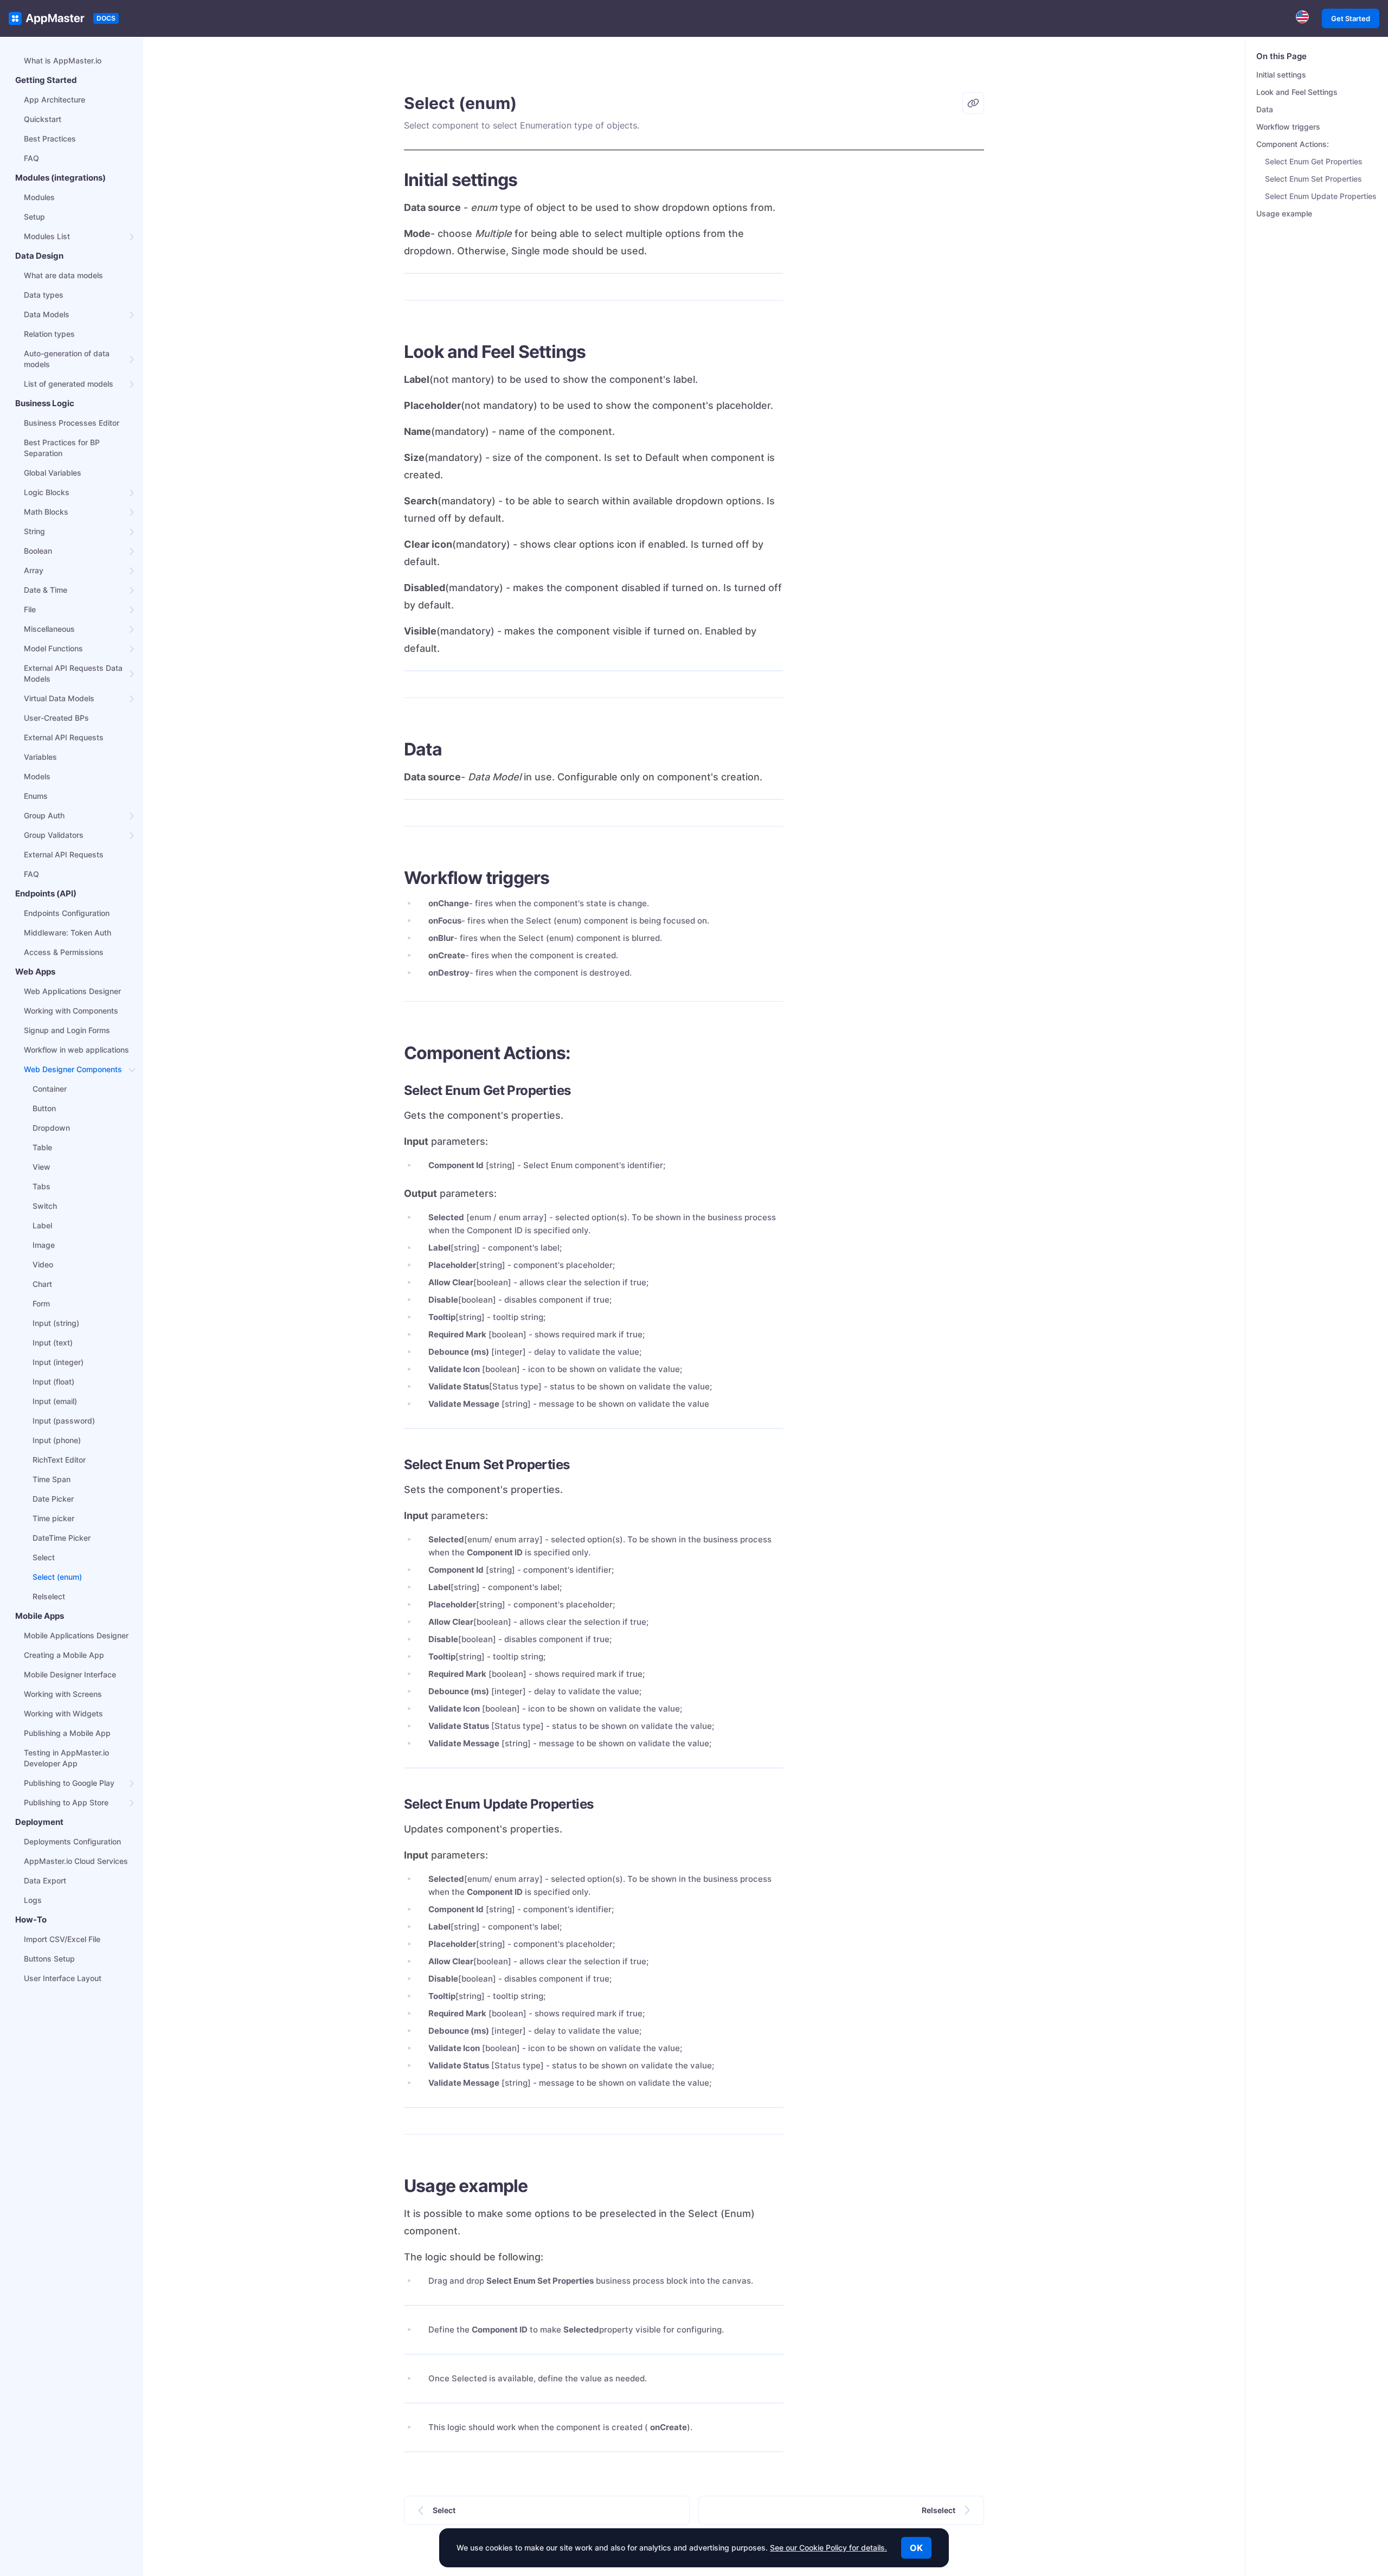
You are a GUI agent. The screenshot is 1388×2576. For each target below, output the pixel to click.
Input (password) (64, 1421)
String (34, 531)
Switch (45, 1206)
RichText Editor (59, 1460)
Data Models (47, 314)
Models (37, 776)
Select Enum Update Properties (1321, 196)
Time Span (52, 1479)
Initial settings (1281, 75)
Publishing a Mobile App (67, 1733)
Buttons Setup (49, 1959)
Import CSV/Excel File (62, 1939)
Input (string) (56, 1323)
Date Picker (53, 1499)
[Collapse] (132, 1069)
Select (44, 1557)
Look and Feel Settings (1297, 92)
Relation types (49, 334)
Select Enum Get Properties (1314, 161)
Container (50, 1089)
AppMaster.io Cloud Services (76, 1861)
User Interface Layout (63, 1978)
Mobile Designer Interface (70, 1674)
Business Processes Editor (72, 423)
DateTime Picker (62, 1538)
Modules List (47, 236)
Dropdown (51, 1128)
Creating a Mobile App (64, 1655)
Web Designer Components (73, 1069)
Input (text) (53, 1343)
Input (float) (53, 1382)
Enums (36, 796)
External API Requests (64, 737)
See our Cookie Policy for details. (828, 2548)
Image (44, 1245)
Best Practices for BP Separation (62, 448)
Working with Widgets (63, 1713)
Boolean (38, 551)
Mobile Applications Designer (76, 1635)
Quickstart (43, 119)
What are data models (63, 275)
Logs (33, 1900)
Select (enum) (57, 1577)
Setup (34, 217)
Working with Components (71, 1011)
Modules (39, 197)
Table (42, 1147)
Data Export (45, 1880)
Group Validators (54, 835)
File (30, 609)
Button (44, 1108)
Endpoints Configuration (67, 913)
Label (42, 1225)
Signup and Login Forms (67, 1030)
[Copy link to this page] (973, 103)
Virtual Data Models (59, 698)
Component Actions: (1293, 144)
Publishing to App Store (66, 1802)
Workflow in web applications (76, 1050)
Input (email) (55, 1401)
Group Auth (44, 815)
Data (1265, 109)
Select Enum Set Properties (1313, 179)
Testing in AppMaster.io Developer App (66, 1758)
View (41, 1167)
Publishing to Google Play (69, 1783)
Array (34, 570)
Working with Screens (63, 1694)
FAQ (31, 158)
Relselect (49, 1596)
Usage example (1284, 213)
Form (41, 1303)
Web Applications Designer (72, 991)
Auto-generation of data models (67, 359)
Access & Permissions (64, 952)
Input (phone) (57, 1440)
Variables (40, 757)
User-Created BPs (56, 718)
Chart (42, 1284)
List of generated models (69, 384)
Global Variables (53, 473)
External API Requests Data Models (73, 673)
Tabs (41, 1186)
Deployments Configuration (72, 1841)
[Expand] (132, 236)
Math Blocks (46, 512)
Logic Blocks (47, 492)
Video (43, 1264)
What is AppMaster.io (63, 60)
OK (916, 2548)
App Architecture (54, 100)
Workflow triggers (1288, 127)
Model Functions (53, 648)
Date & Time (46, 590)
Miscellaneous (49, 629)
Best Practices (50, 139)
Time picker (53, 1518)
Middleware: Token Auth (68, 933)
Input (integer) (58, 1362)
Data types (44, 295)
